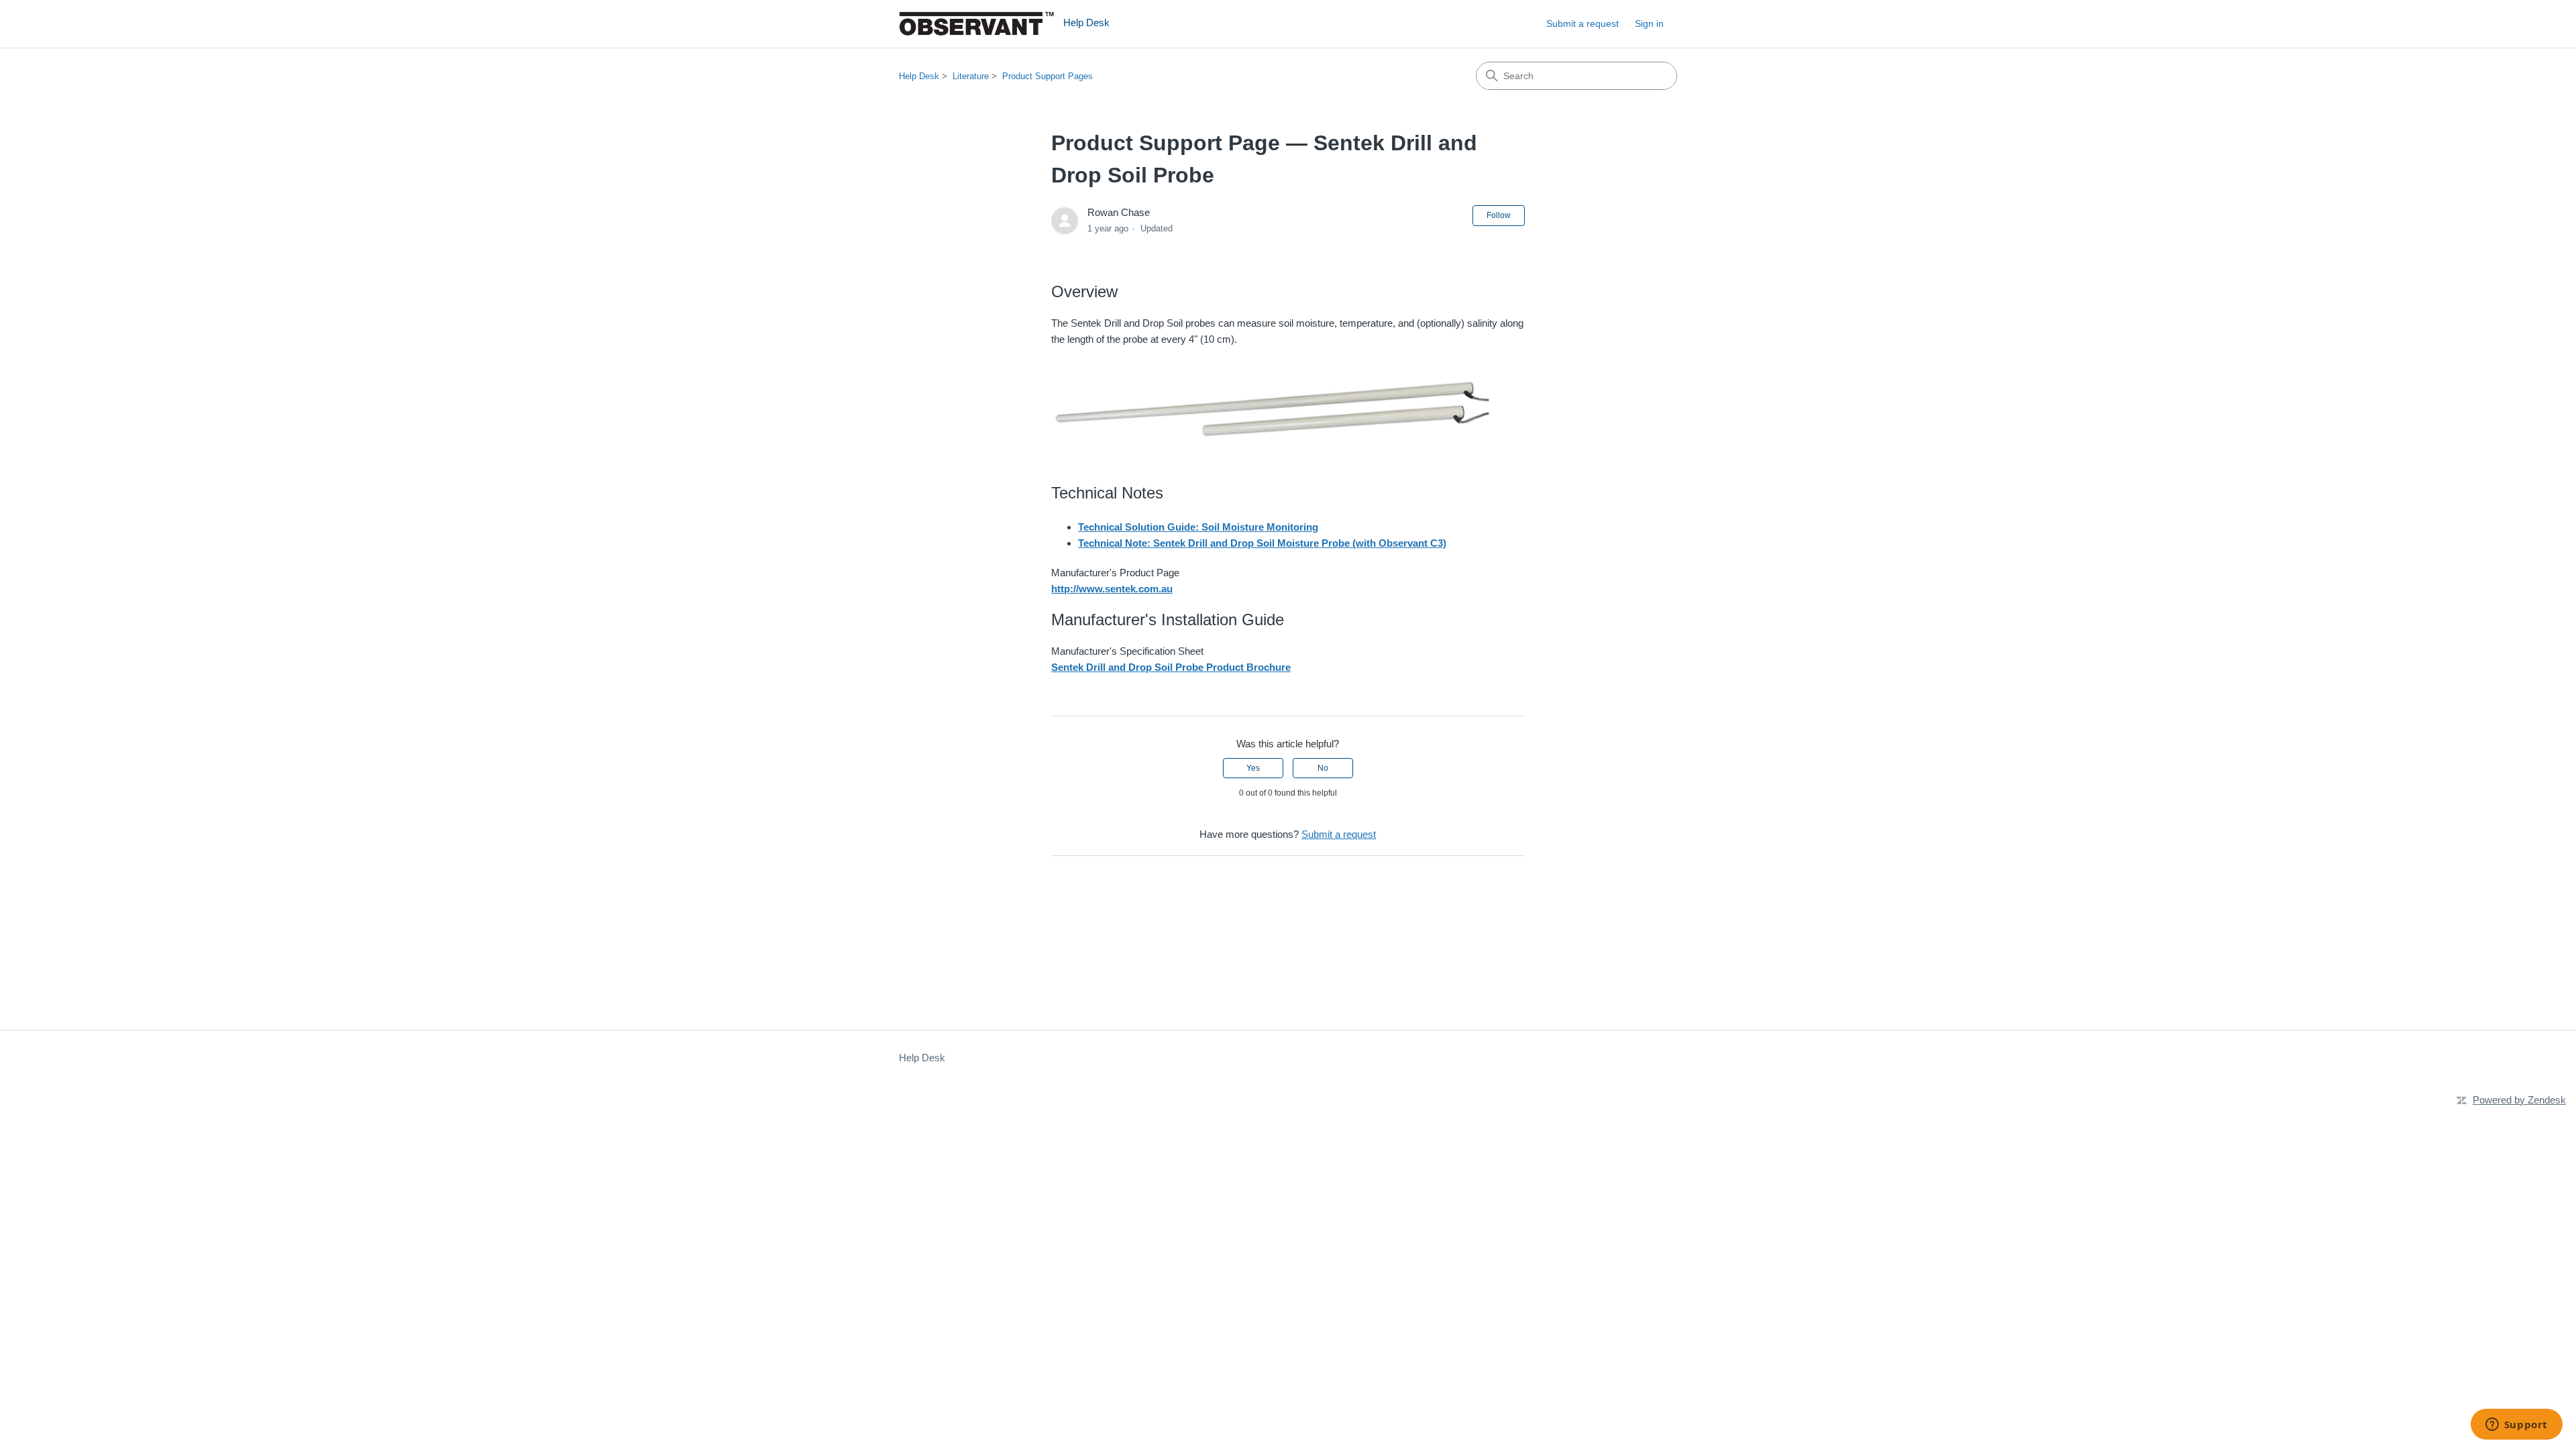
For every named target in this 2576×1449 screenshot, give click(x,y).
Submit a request (1582, 23)
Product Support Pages (1048, 76)
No (1323, 768)
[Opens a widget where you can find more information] (2516, 1426)
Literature (971, 76)
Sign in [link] (1649, 23)
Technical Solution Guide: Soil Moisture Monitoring (1198, 527)
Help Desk (919, 76)
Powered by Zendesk (2519, 1100)
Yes (1253, 768)
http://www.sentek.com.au (1112, 589)
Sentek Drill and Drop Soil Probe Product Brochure (1171, 667)
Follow (1499, 215)
